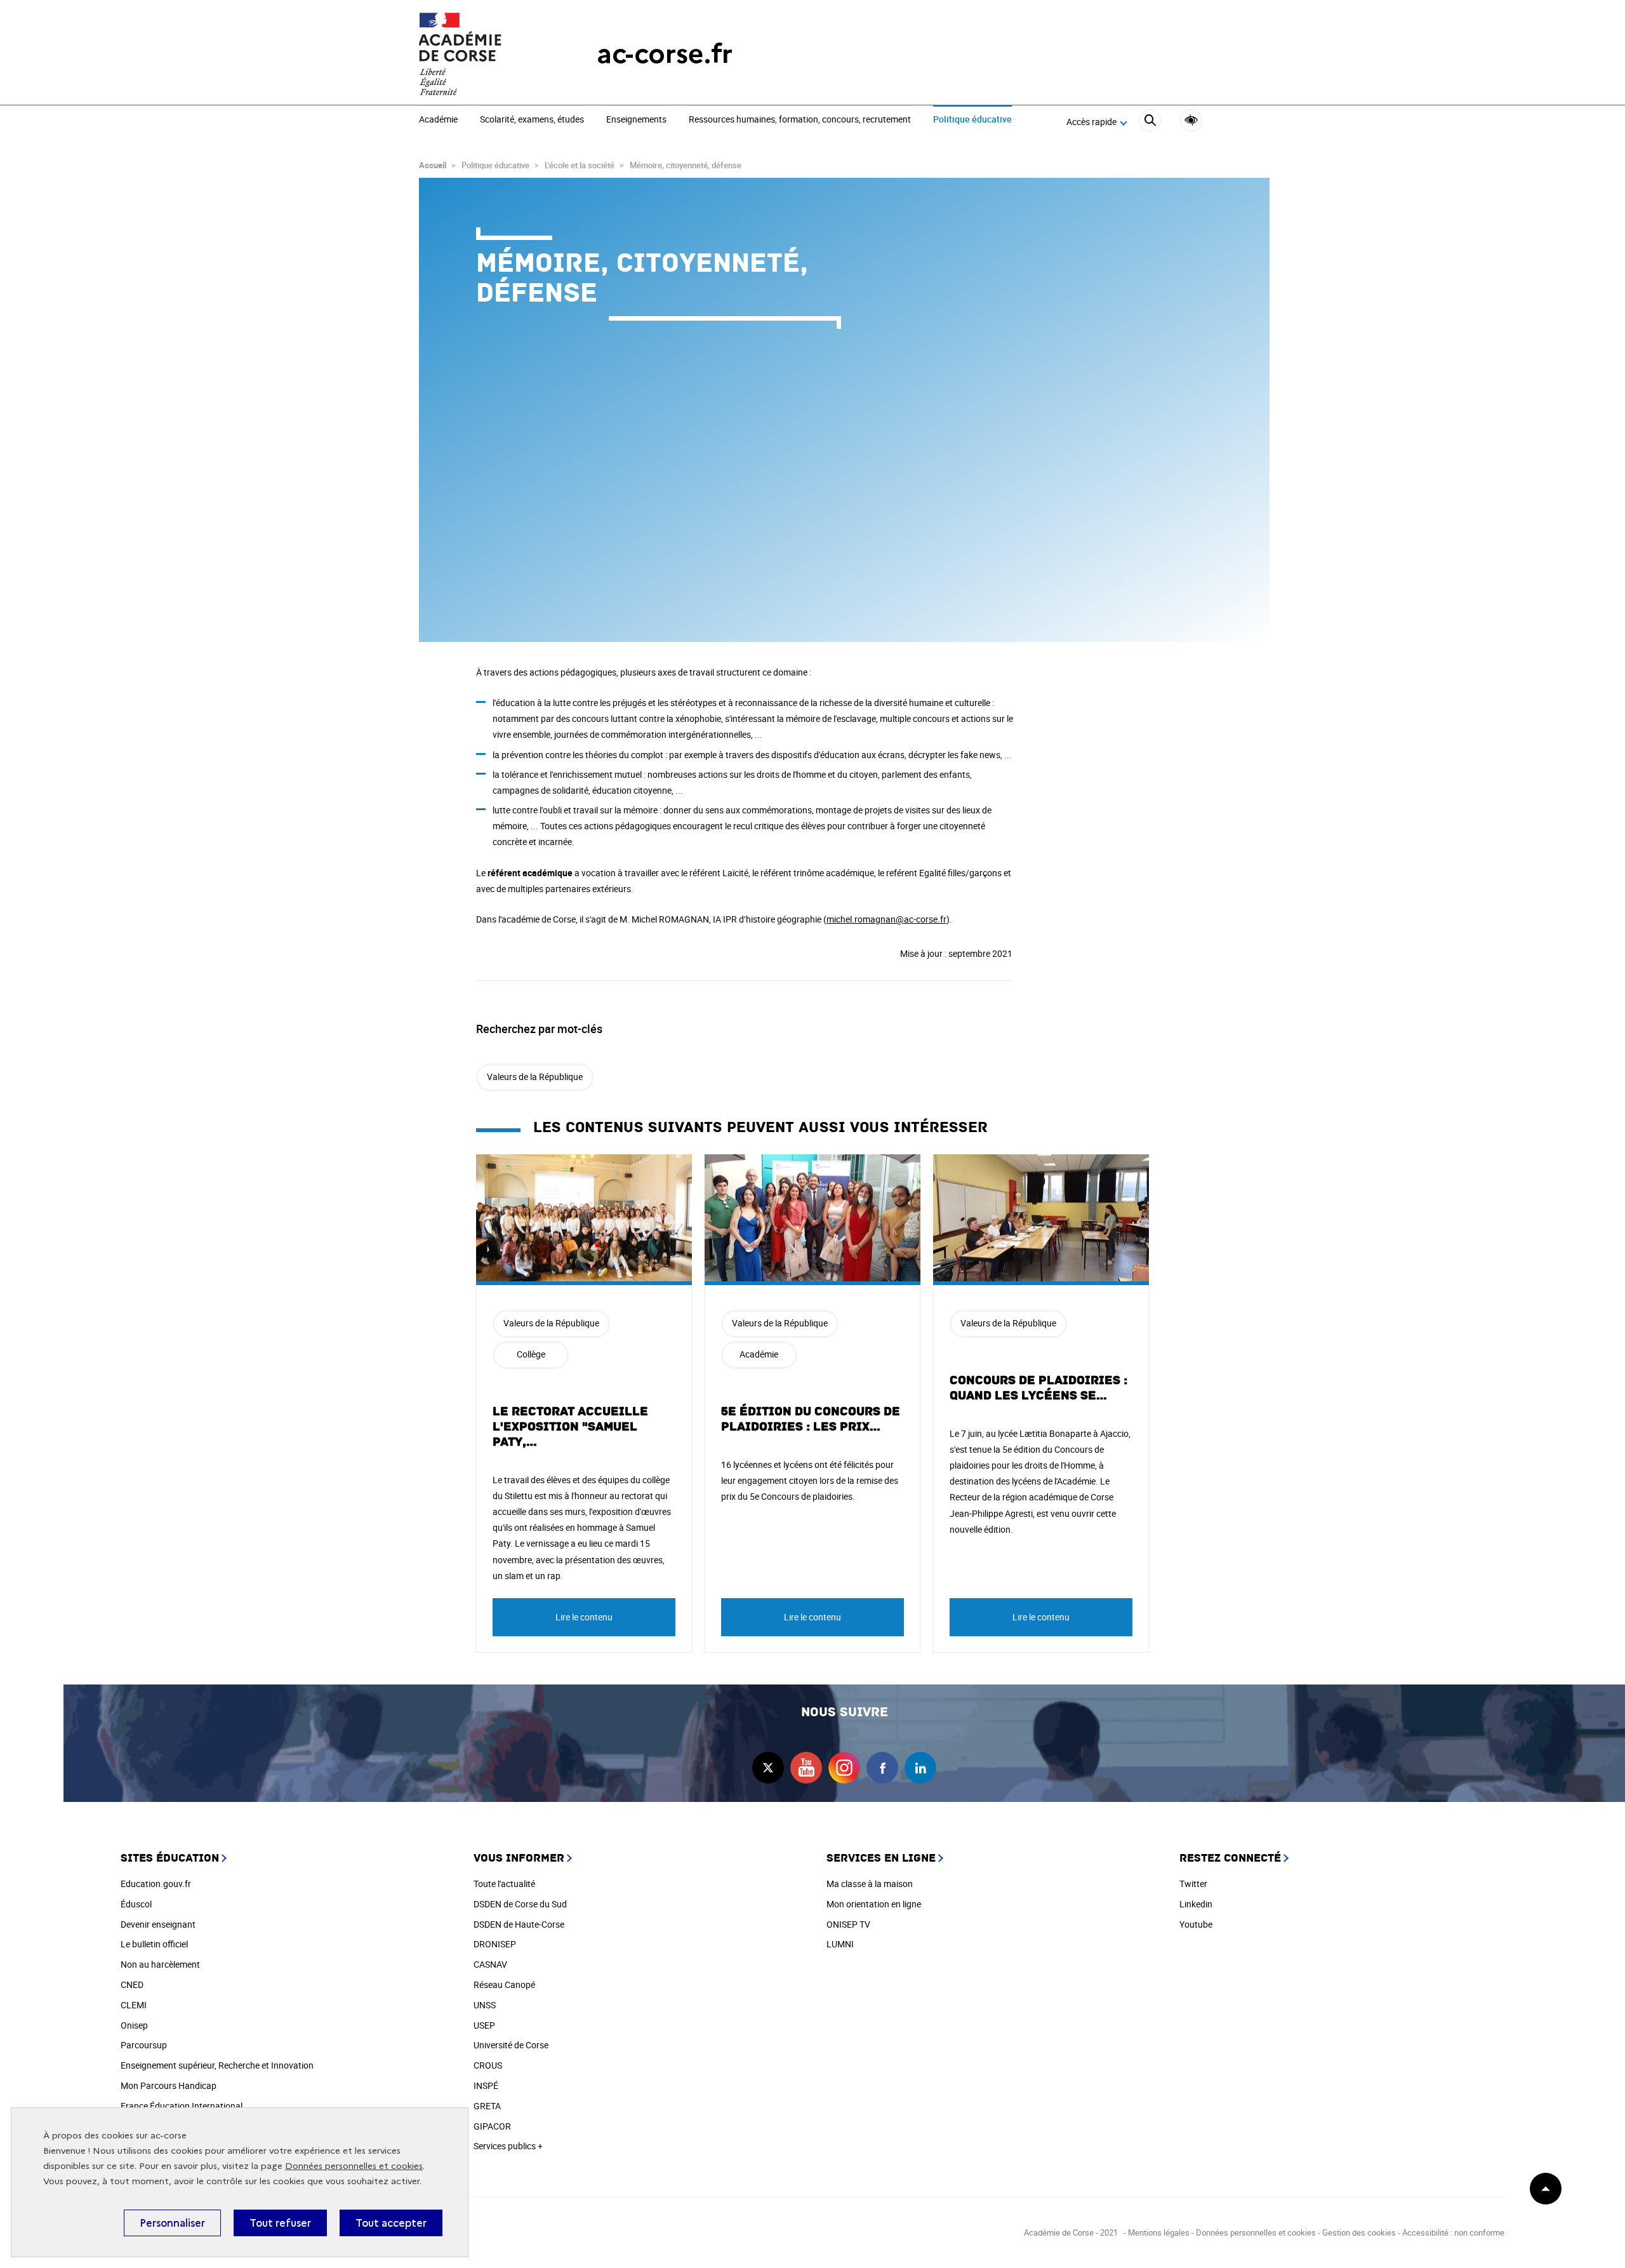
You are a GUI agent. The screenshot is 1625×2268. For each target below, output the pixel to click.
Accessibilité (1191, 120)
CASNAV (490, 1964)
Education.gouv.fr (156, 1884)
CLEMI (134, 2005)
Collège (531, 1354)
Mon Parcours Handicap (169, 2085)
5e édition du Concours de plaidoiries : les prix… (811, 1419)
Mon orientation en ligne (874, 1904)
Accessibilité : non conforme (1453, 2232)
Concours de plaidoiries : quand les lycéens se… (1038, 1388)
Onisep (134, 2025)
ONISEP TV (848, 1924)
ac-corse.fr (665, 54)
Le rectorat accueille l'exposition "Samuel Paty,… (570, 1427)
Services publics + (508, 2146)
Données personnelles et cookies (354, 2166)
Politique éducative (972, 120)
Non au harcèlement (160, 1964)
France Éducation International (182, 2106)
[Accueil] (482, 54)
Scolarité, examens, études (532, 120)
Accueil (433, 165)
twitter (768, 1768)
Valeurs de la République (535, 1077)
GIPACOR (492, 2126)
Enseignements (636, 120)
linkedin (920, 1768)
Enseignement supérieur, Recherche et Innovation (217, 2065)
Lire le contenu (584, 1617)
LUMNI (840, 1944)
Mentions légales (1159, 2232)
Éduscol (136, 1904)
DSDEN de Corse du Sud (520, 1904)
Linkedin (1196, 1904)
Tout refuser (280, 2223)
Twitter (1193, 1884)
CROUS (488, 2065)
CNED (132, 1984)
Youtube (1196, 1924)
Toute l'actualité (504, 1884)
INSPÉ (486, 2085)
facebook (882, 1768)
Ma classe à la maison (870, 1884)
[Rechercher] (1150, 122)
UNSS (485, 2005)
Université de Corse (511, 2045)
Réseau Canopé (504, 1984)
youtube (806, 1768)
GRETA (487, 2106)
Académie (438, 120)
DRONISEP (495, 1944)
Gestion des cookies (1359, 2232)
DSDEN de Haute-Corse (519, 1924)
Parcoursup (144, 2045)
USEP (484, 2025)
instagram (844, 1768)
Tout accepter (391, 2223)
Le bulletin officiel (154, 1944)
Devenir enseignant (158, 1924)
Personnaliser (172, 2223)
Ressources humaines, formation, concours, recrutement (800, 120)
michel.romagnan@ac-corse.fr (886, 919)
